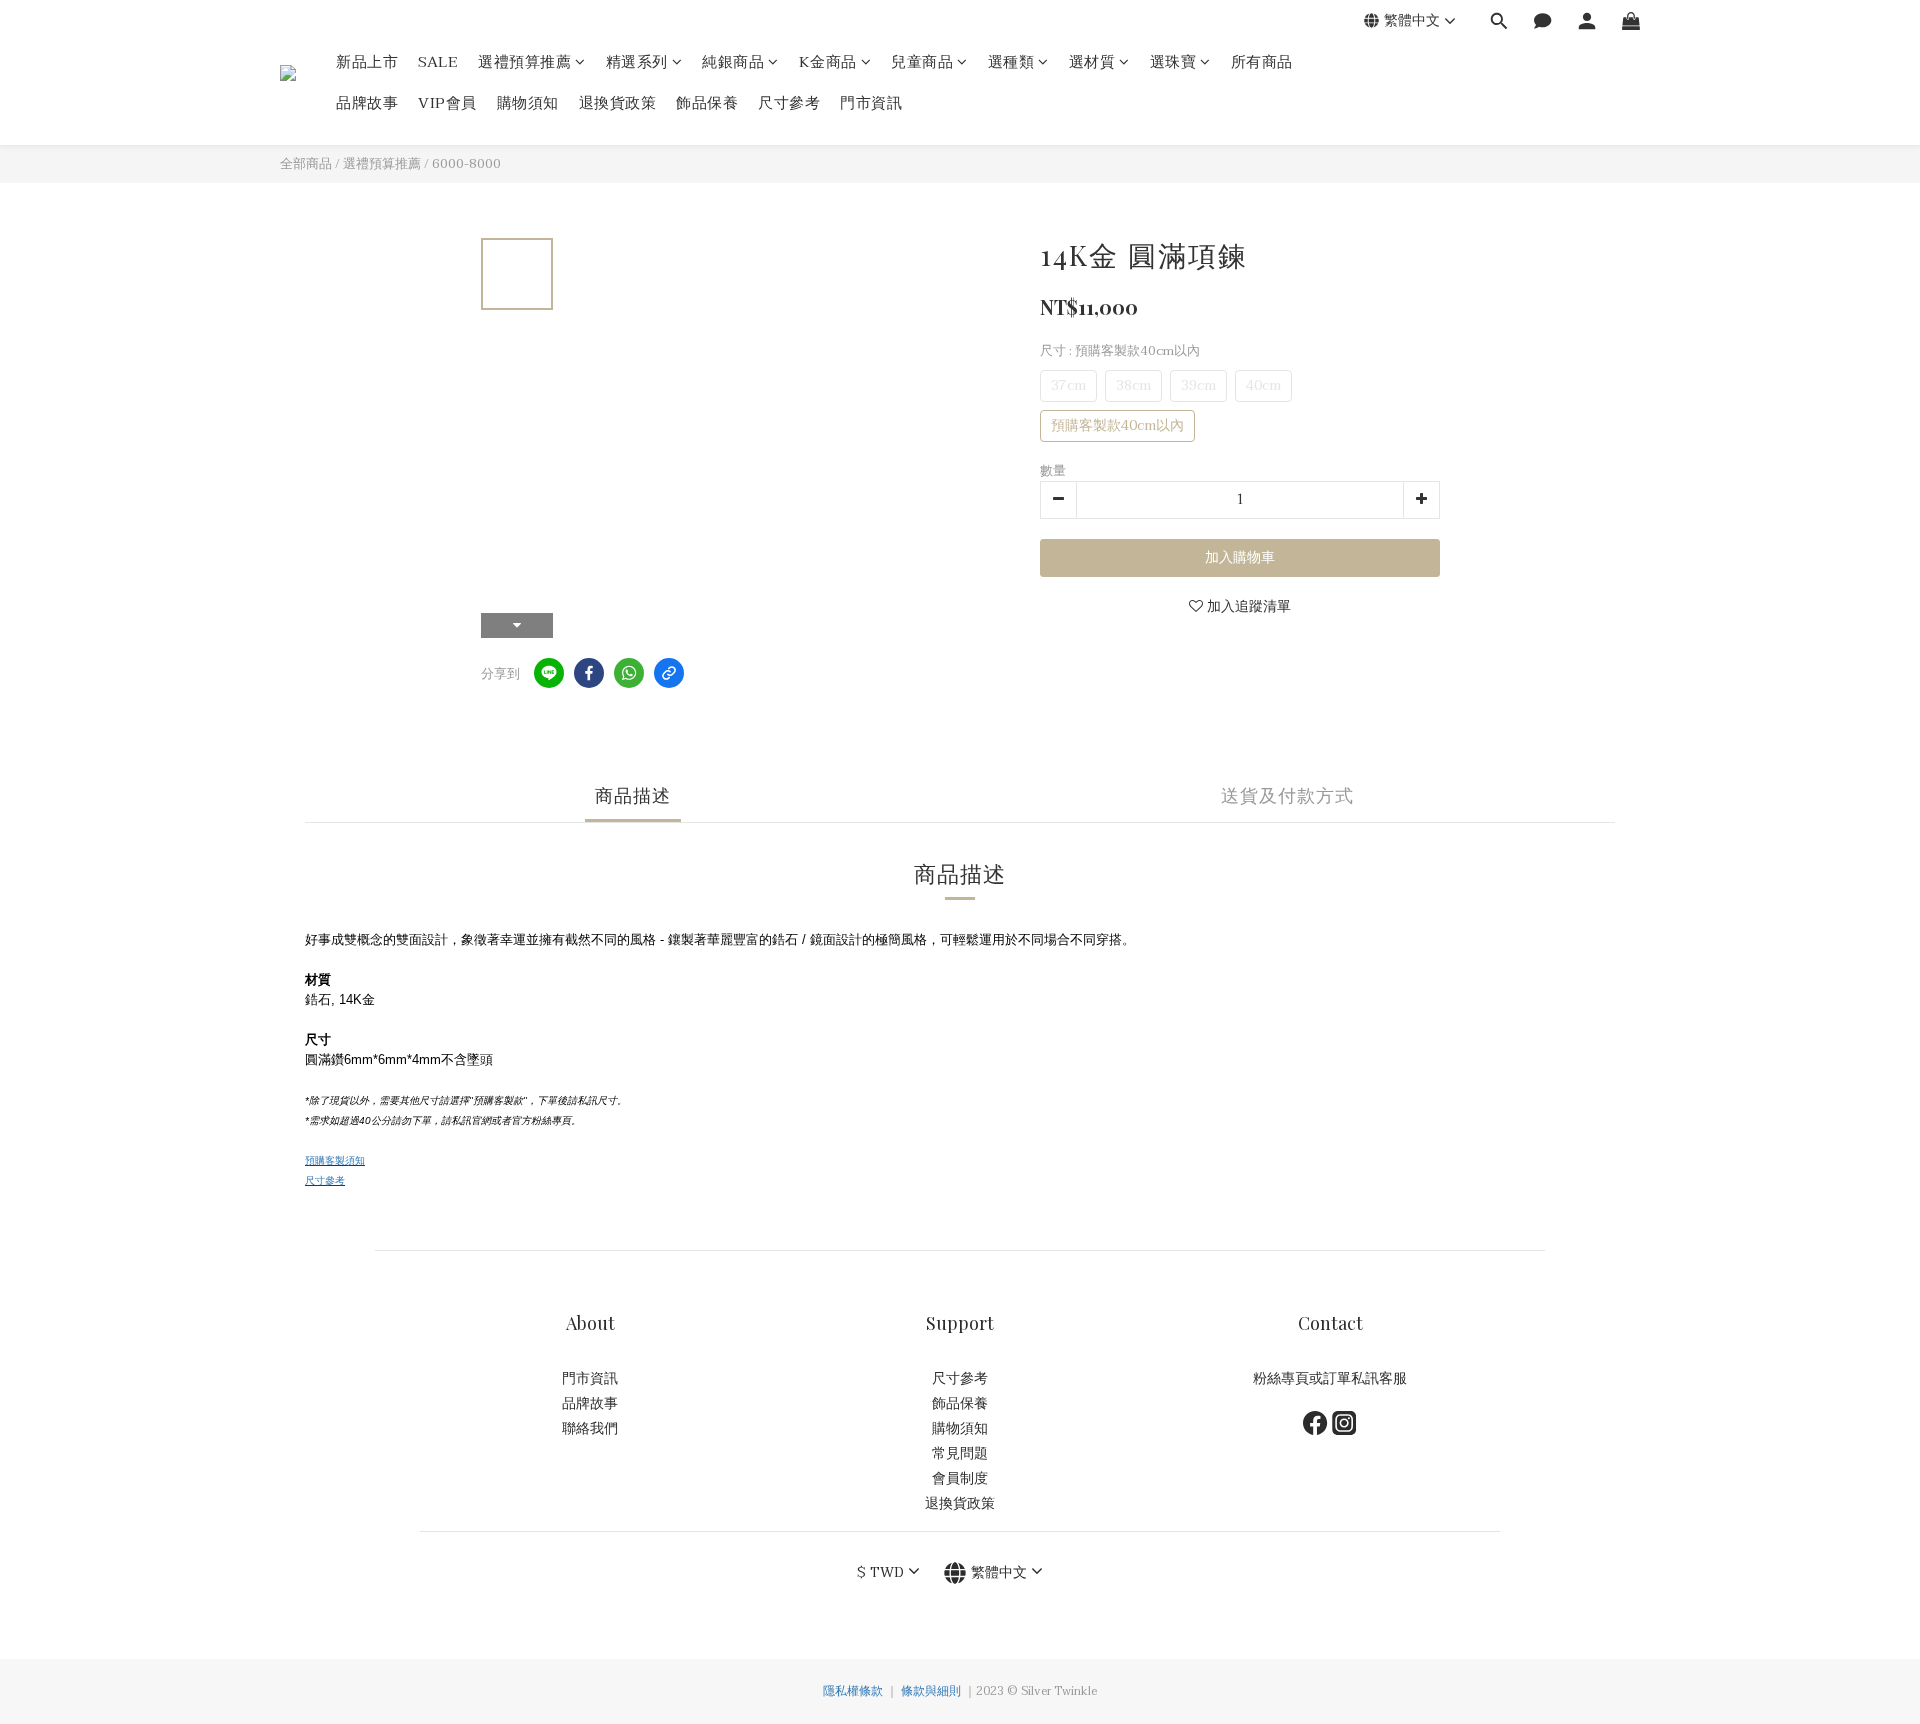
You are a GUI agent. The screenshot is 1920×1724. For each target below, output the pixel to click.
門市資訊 (871, 103)
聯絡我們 (590, 1428)
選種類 (1011, 62)
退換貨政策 (618, 103)
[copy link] (669, 673)
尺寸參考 (789, 103)
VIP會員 (447, 103)
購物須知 (528, 103)
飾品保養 (707, 103)
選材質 (1092, 62)
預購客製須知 (335, 1160)
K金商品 (828, 62)
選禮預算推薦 (524, 62)
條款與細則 (931, 1691)
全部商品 (306, 164)
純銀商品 (733, 62)
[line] (549, 673)
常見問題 (960, 1453)
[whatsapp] (629, 673)
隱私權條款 (853, 1691)
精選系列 (637, 62)
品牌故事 (367, 103)
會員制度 (960, 1478)
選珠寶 (1173, 62)
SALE (438, 62)
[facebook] (589, 673)
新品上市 (367, 62)
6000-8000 (466, 164)
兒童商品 (922, 62)
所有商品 (1262, 62)
